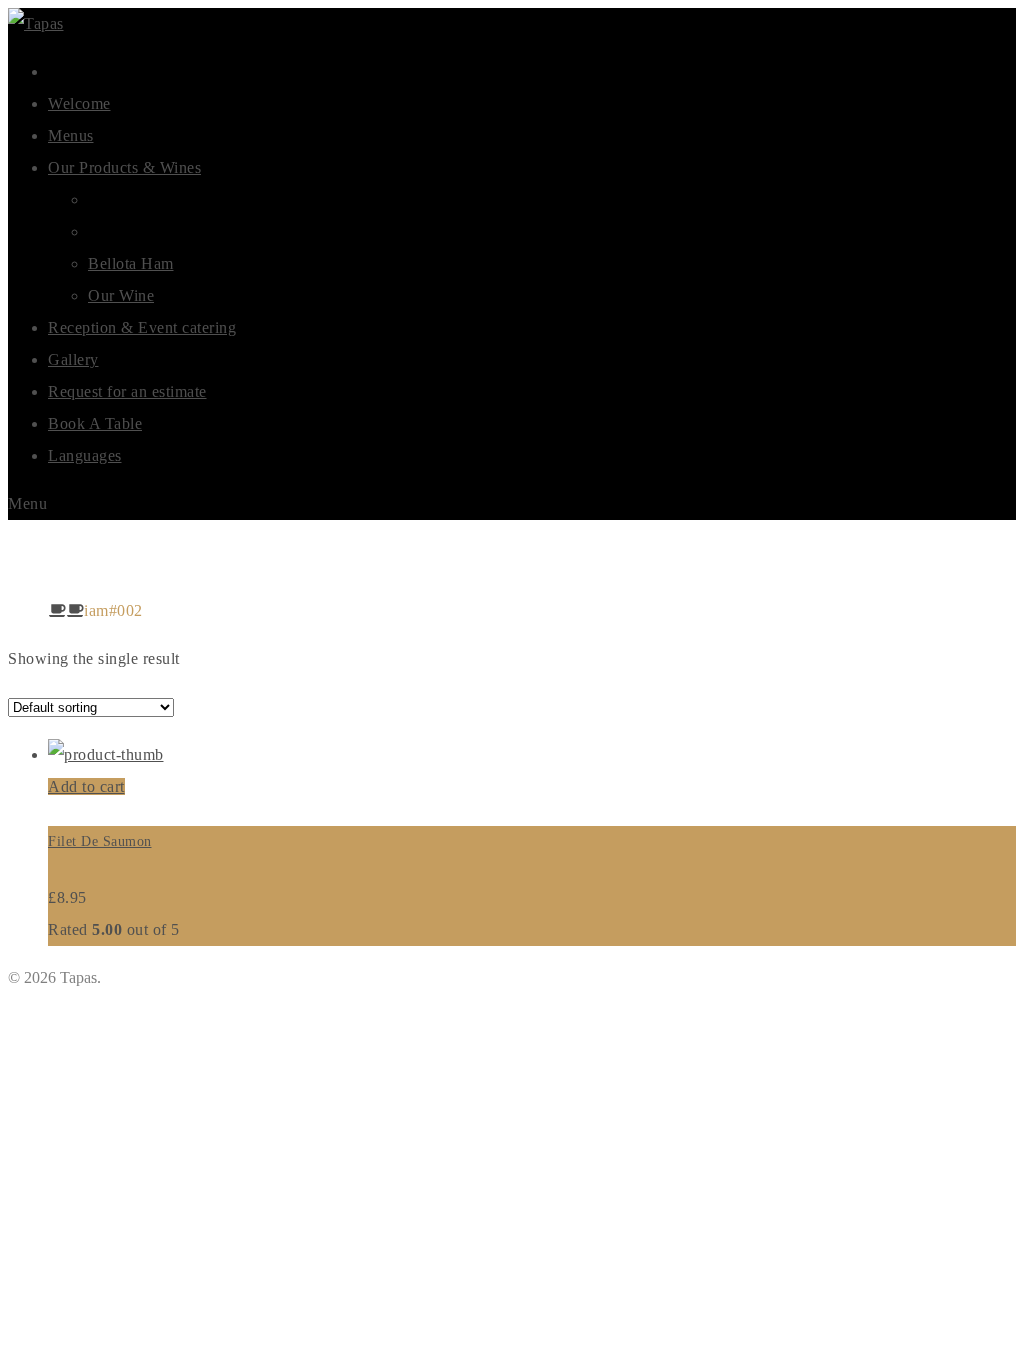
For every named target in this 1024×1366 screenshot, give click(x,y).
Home (28, 610)
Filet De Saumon (100, 841)
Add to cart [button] (86, 786)
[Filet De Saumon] (106, 754)
